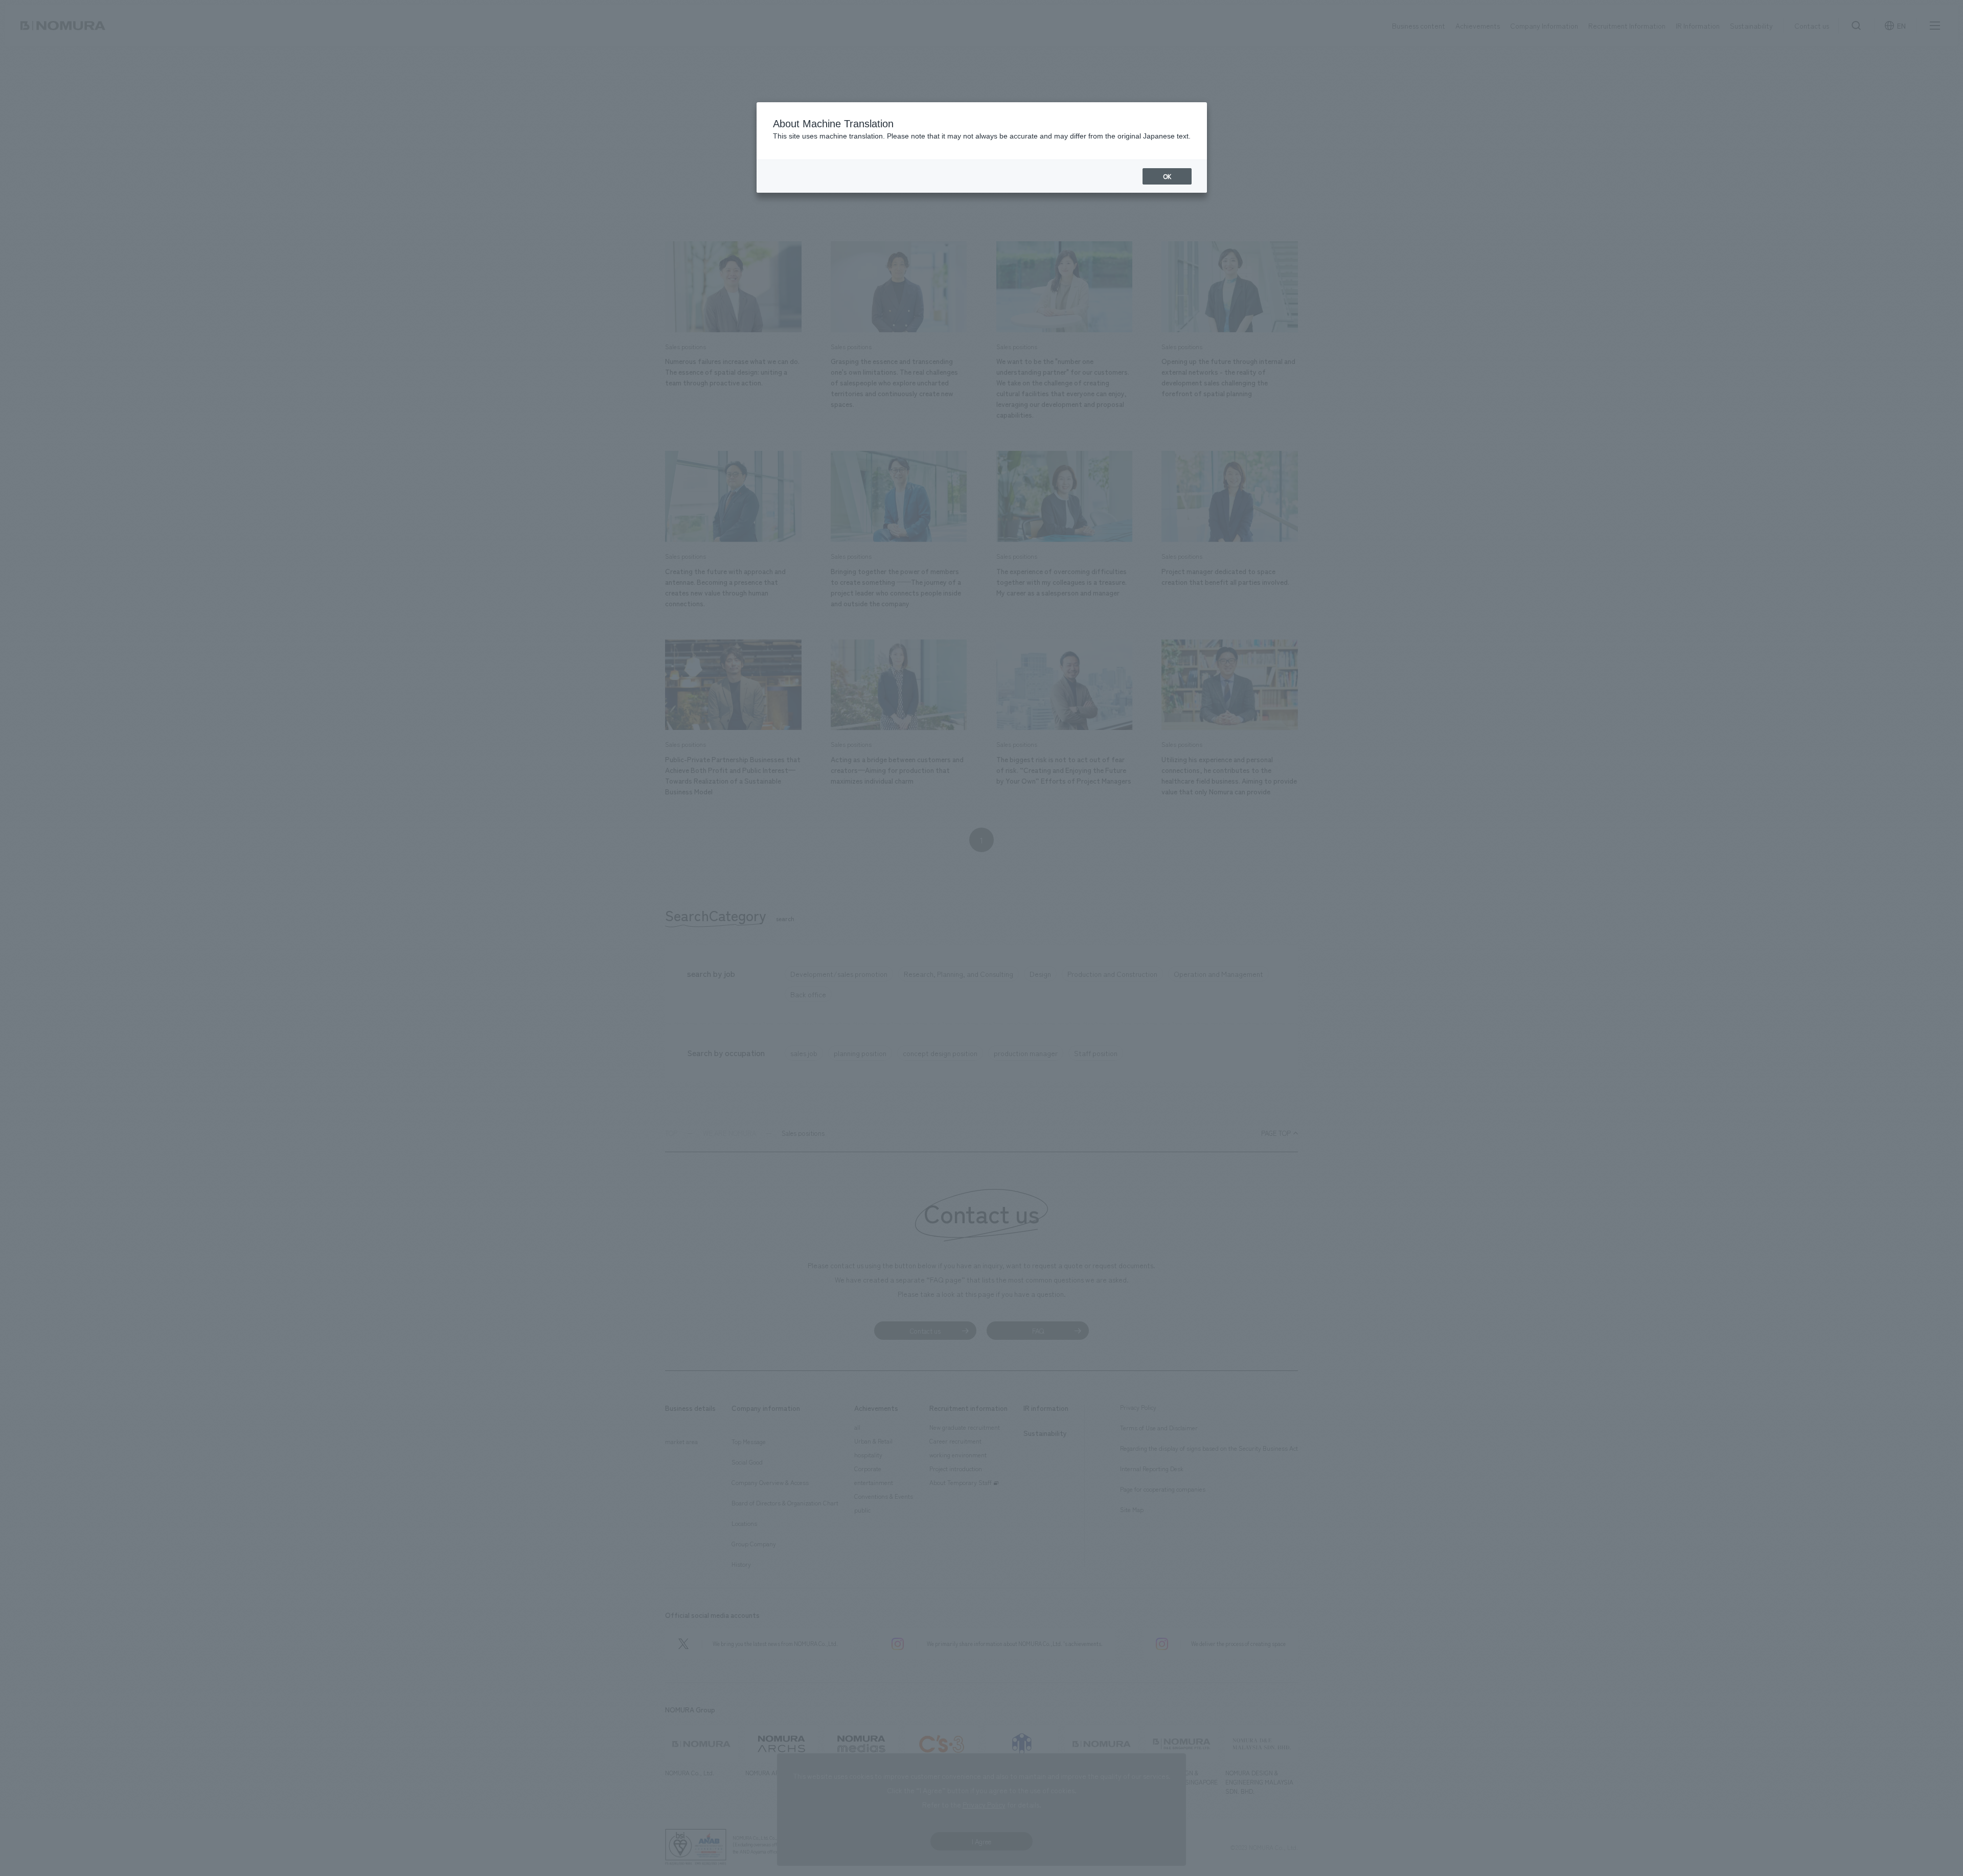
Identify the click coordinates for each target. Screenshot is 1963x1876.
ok (1167, 176)
